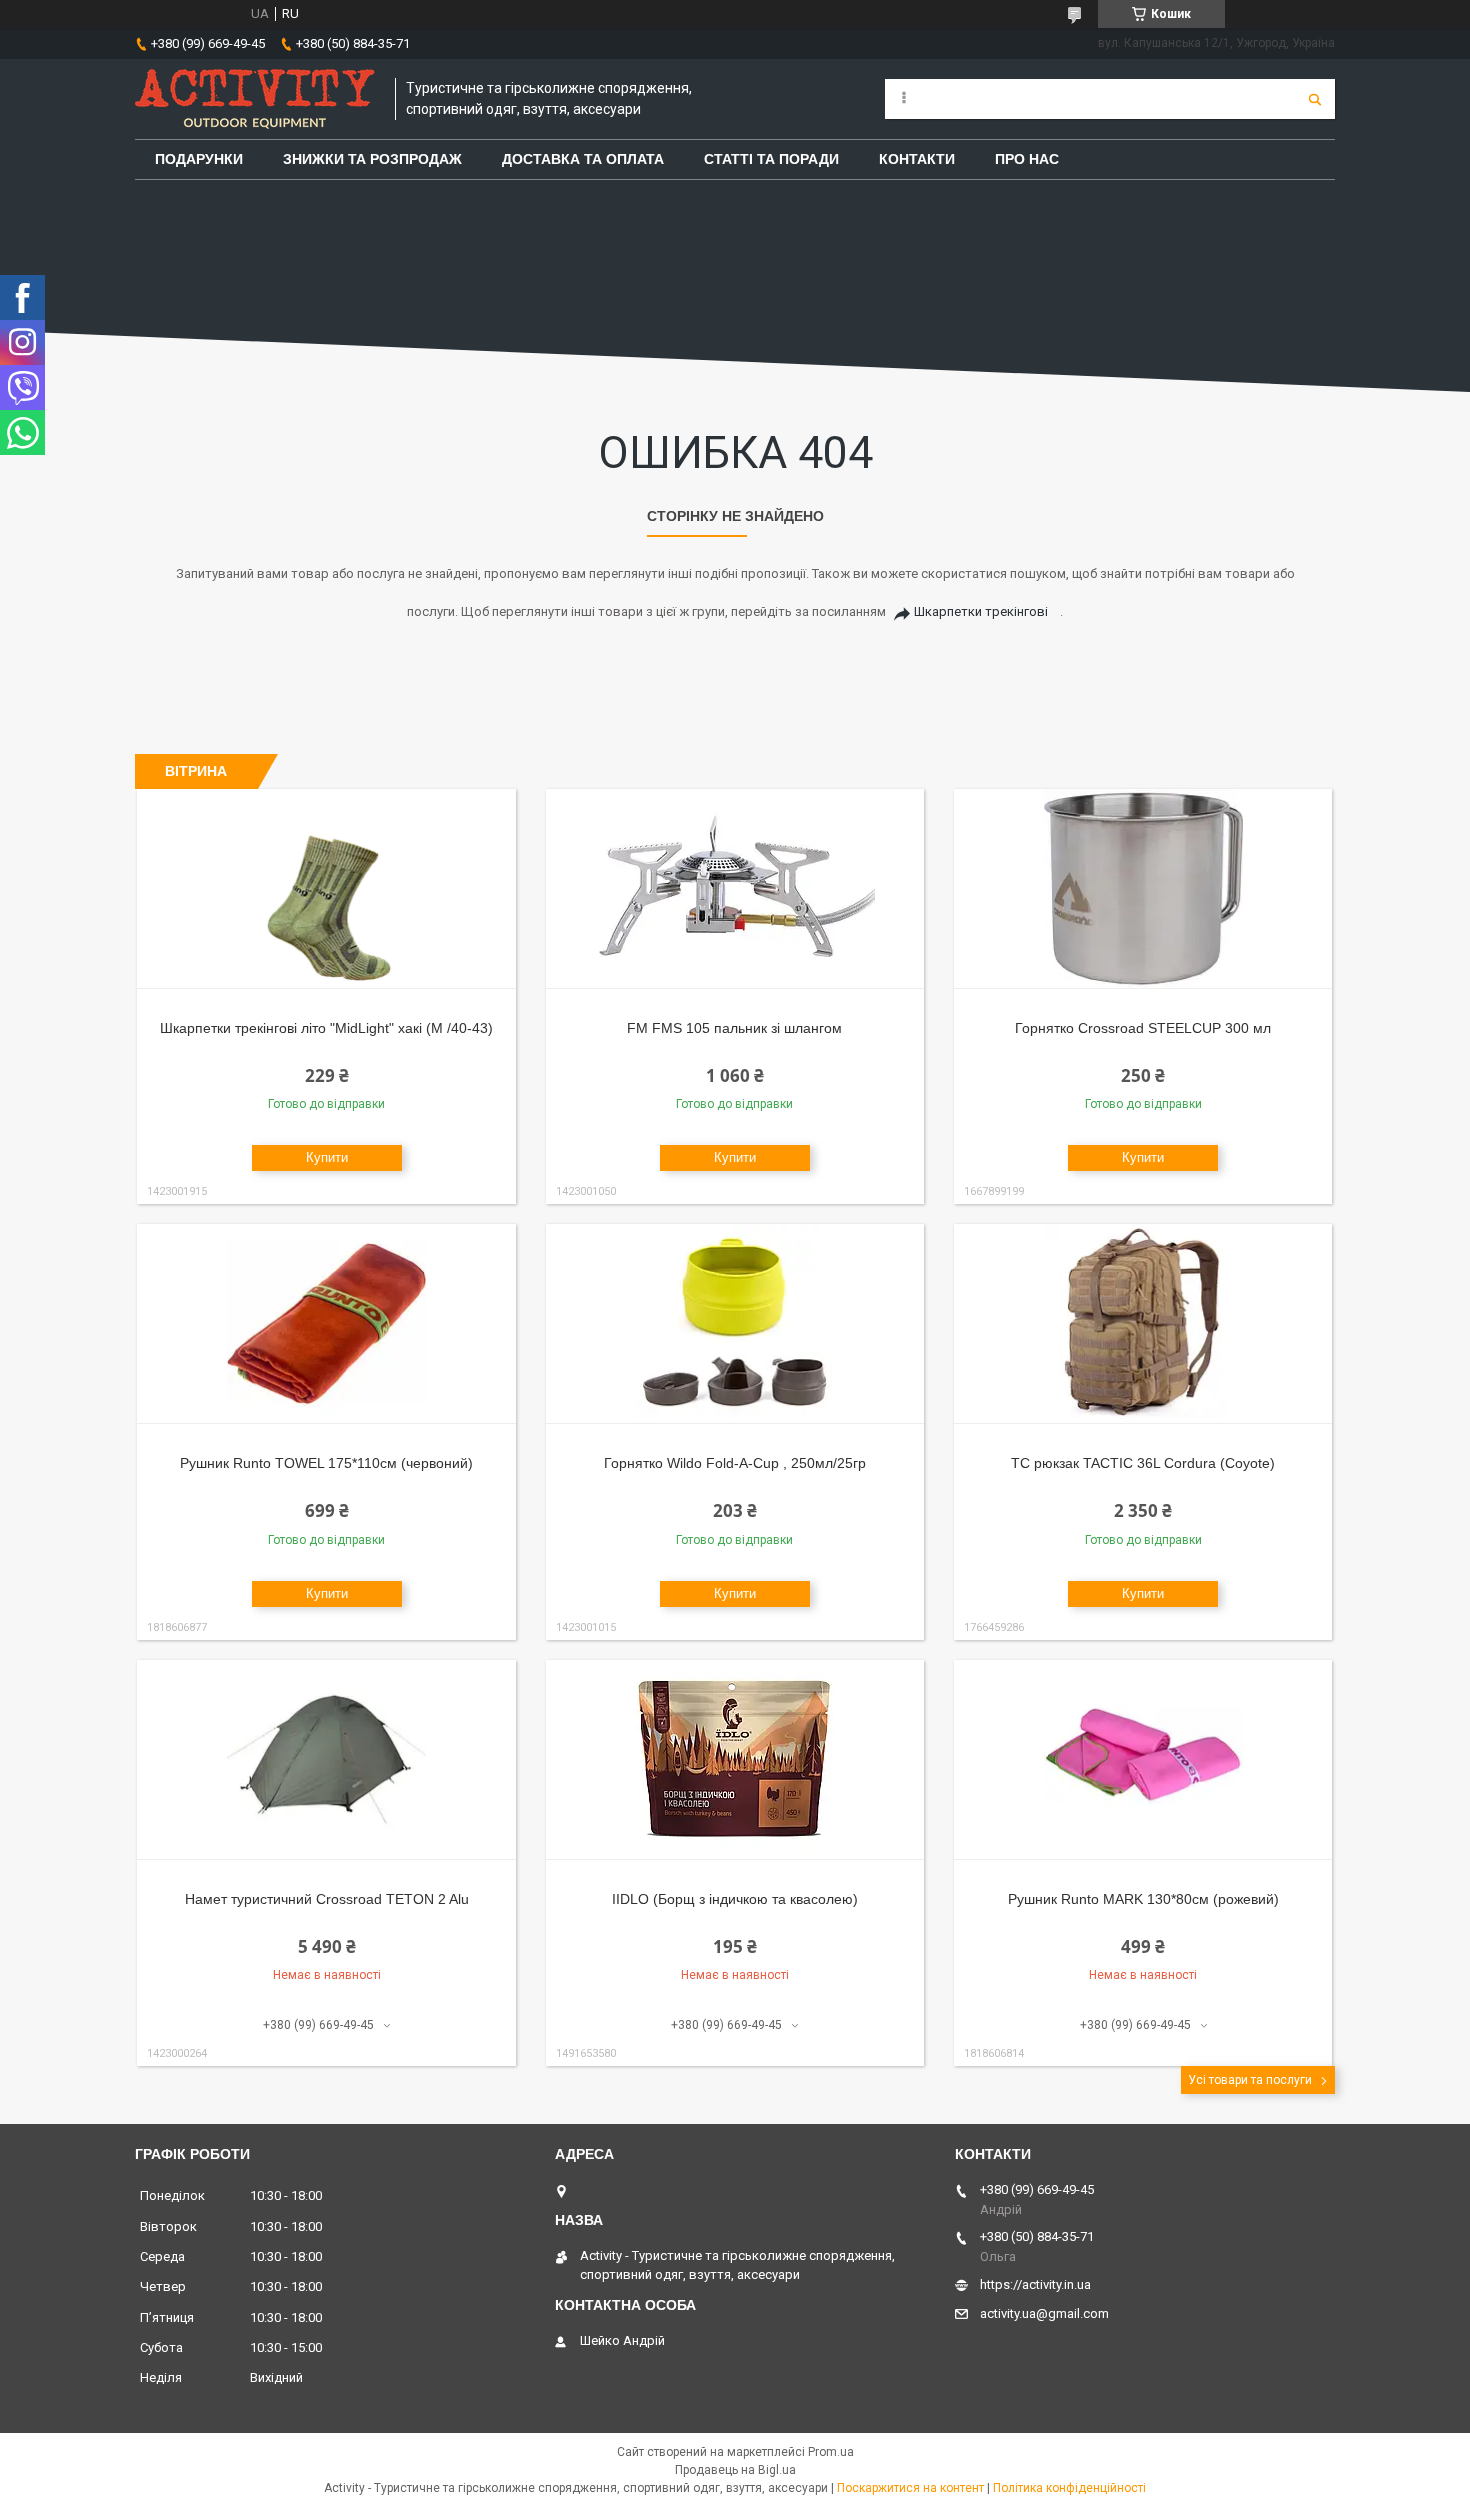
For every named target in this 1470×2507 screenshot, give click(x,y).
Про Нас (1027, 159)
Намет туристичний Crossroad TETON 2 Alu (327, 1899)
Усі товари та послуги (1250, 2080)
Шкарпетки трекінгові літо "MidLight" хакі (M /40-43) (326, 1028)
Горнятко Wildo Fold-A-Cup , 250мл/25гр (735, 1463)
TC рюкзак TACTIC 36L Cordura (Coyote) (1143, 1463)
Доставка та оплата (583, 159)
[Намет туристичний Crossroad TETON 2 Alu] (326, 1760)
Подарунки (199, 159)
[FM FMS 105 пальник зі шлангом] (735, 889)
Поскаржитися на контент (910, 2488)
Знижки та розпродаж (372, 159)
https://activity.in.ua (1035, 2284)
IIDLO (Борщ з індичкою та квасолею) (735, 1899)
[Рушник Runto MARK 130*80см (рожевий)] (1143, 1760)
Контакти (917, 159)
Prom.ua (831, 2452)
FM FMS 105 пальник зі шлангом (734, 1028)
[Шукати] (1315, 99)
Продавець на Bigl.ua (735, 2470)
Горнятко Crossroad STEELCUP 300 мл (1143, 1028)
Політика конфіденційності (1069, 2488)
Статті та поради (771, 159)
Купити (327, 1157)
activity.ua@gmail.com (1044, 2313)
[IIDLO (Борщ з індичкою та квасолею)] (735, 1760)
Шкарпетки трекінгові (981, 611)
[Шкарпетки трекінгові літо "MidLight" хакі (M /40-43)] (326, 889)
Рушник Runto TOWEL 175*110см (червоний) (326, 1463)
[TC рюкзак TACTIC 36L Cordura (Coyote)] (1143, 1324)
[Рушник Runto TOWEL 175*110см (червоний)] (326, 1324)
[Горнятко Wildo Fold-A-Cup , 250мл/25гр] (735, 1324)
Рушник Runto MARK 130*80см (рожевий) (1143, 1899)
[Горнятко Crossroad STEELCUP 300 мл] (1143, 889)
